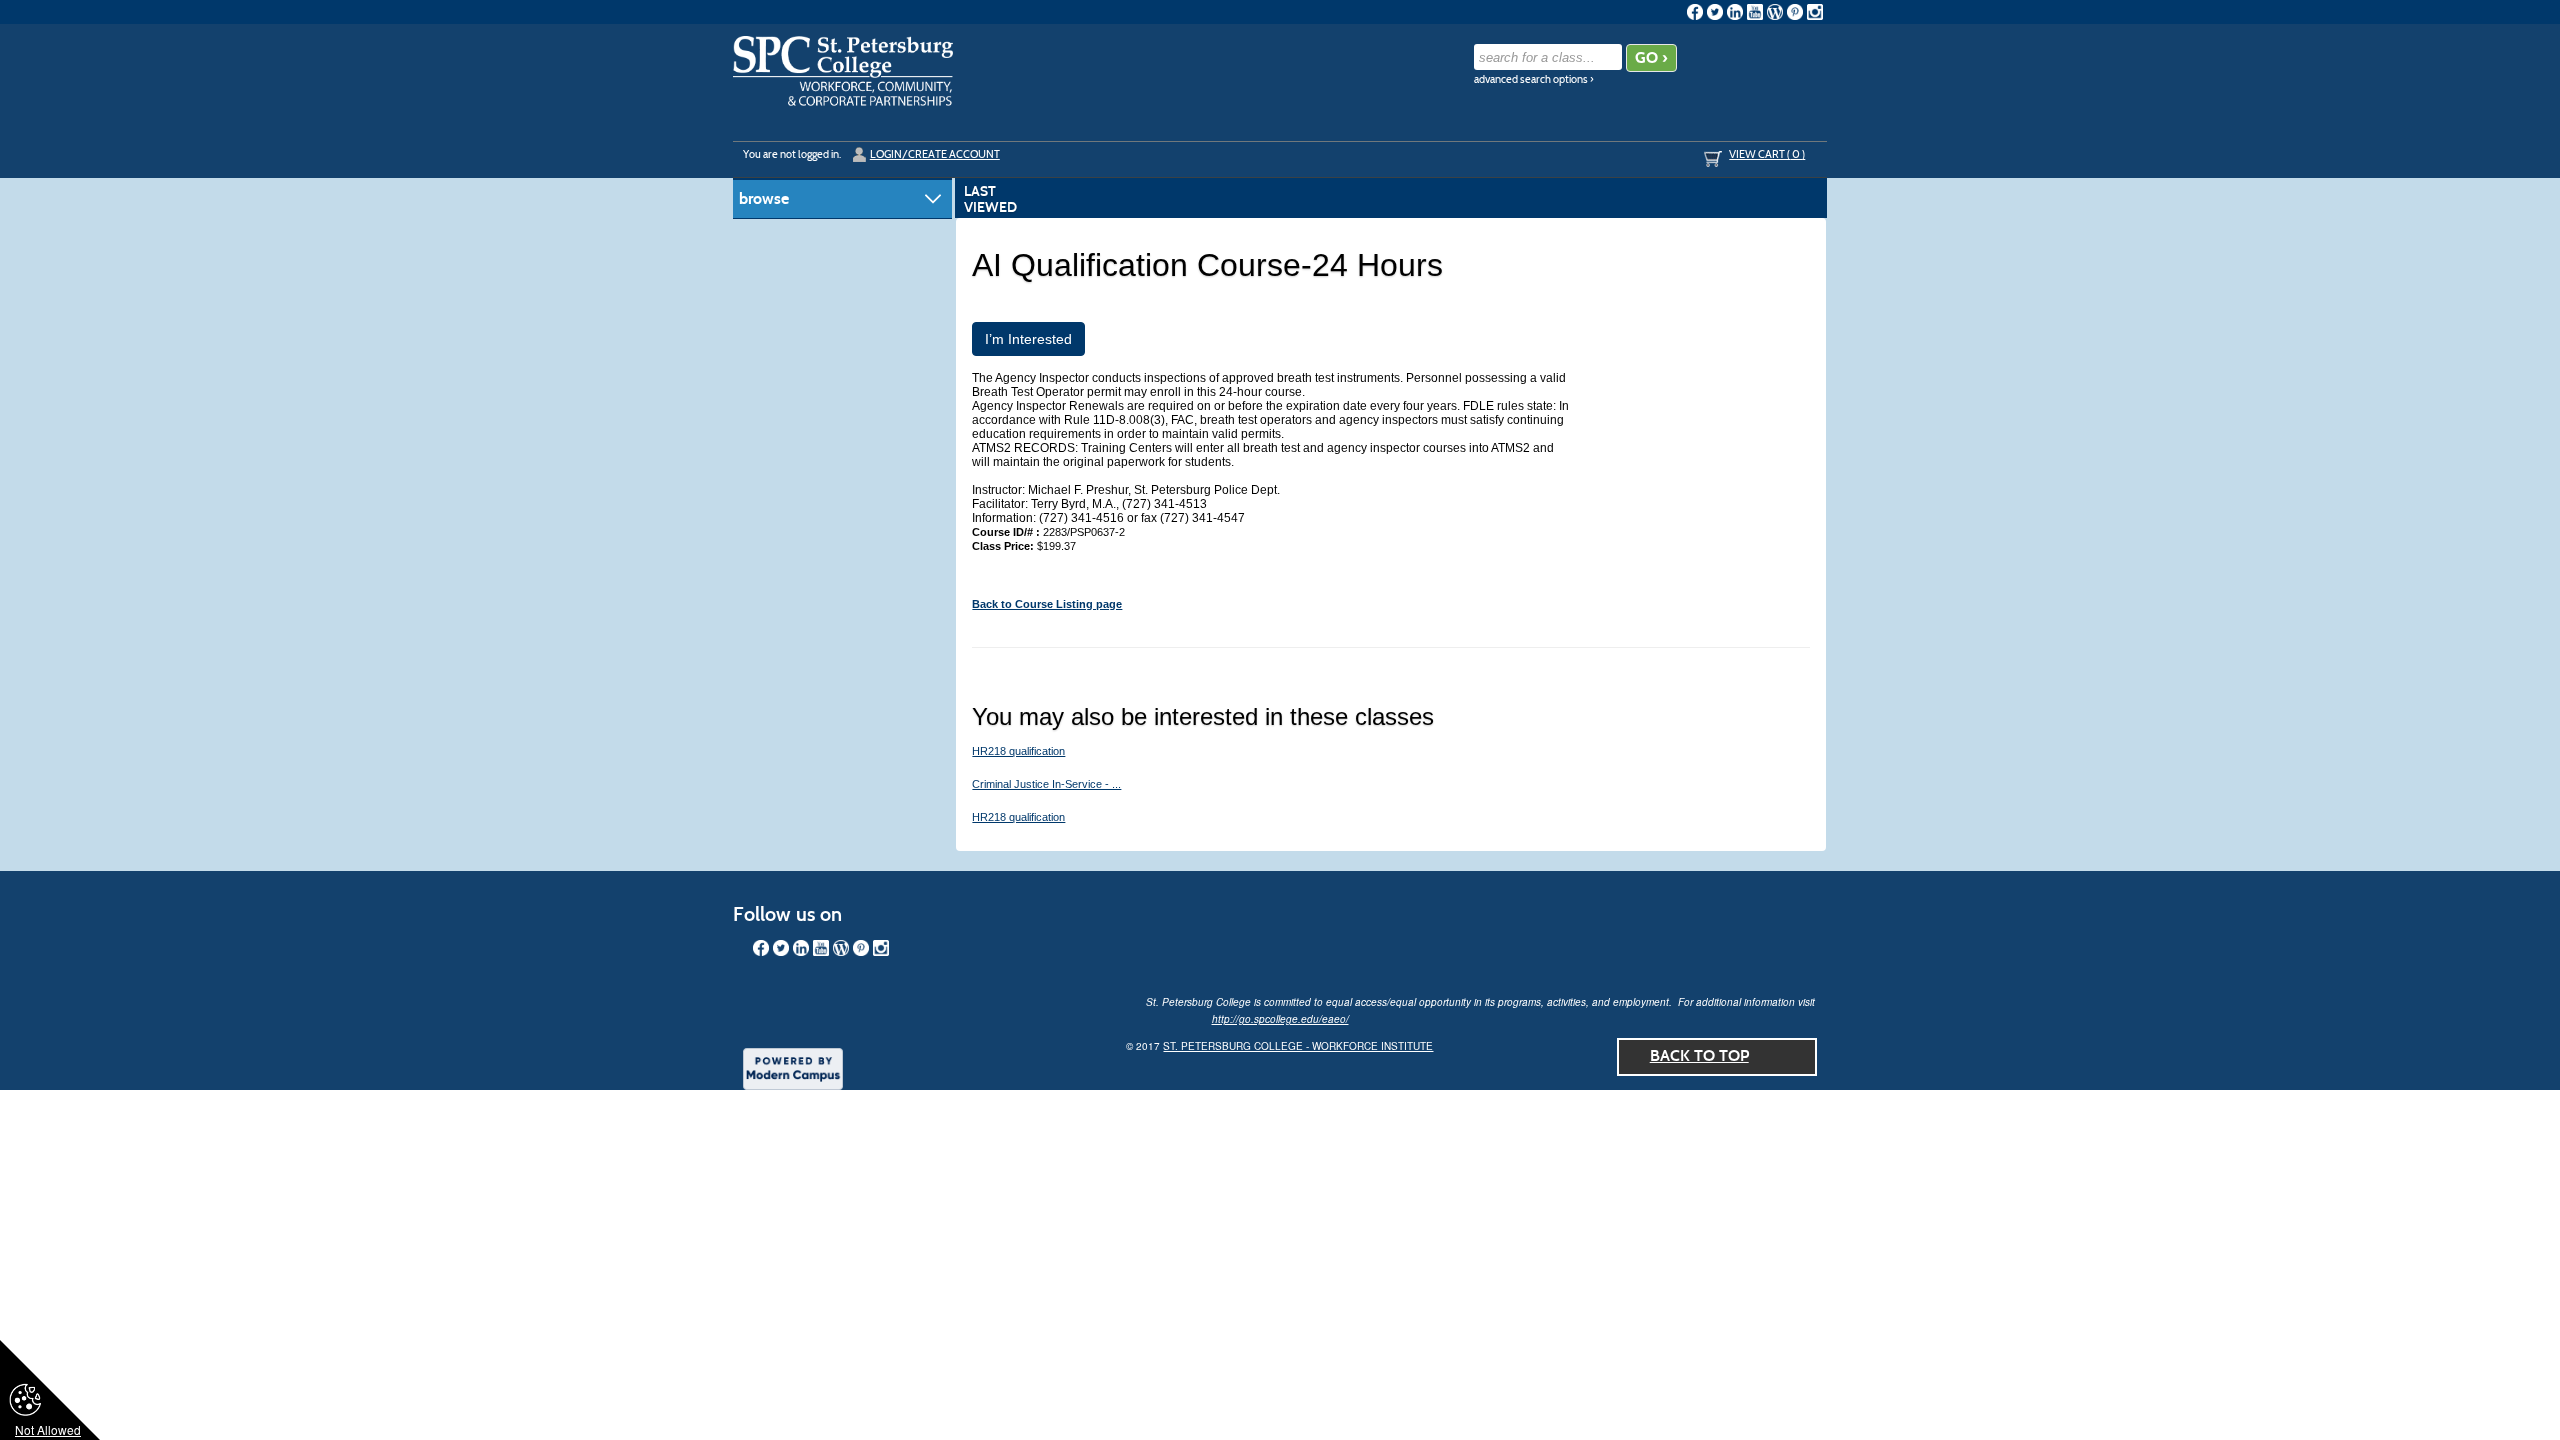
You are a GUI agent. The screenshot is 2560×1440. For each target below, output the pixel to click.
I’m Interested (1028, 339)
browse (764, 198)
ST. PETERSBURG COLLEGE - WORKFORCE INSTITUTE (1298, 1046)
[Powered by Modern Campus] (793, 1067)
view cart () (1767, 154)
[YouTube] (1755, 12)
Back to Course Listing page (1047, 604)
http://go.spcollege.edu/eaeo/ (1280, 1019)
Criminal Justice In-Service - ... (1046, 784)
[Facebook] (1695, 12)
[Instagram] (1815, 12)
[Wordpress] (1775, 12)
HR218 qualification (1018, 751)
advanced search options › (1534, 79)
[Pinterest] (1795, 12)
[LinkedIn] (1735, 12)
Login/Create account (935, 154)
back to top (1699, 1055)
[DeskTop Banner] (843, 71)
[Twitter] (1715, 12)
